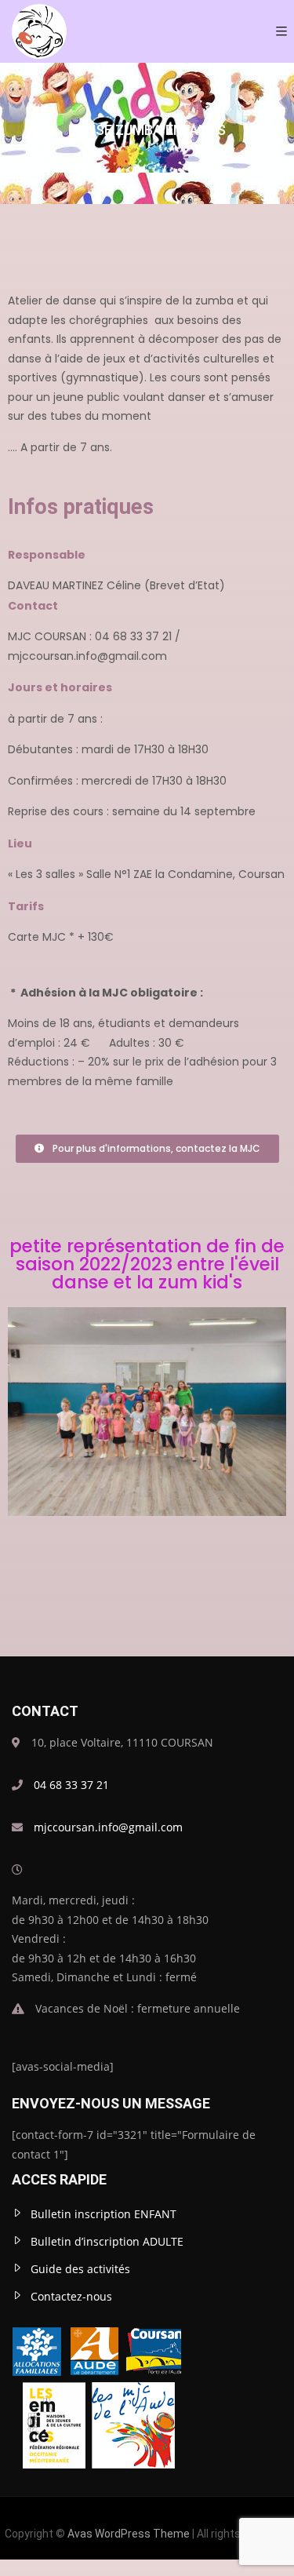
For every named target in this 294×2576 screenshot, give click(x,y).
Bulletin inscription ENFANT (103, 2214)
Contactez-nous (71, 2296)
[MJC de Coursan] (39, 31)
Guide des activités (80, 2269)
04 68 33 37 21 (71, 1785)
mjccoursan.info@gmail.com (108, 1827)
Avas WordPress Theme (129, 2534)
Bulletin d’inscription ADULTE (107, 2241)
